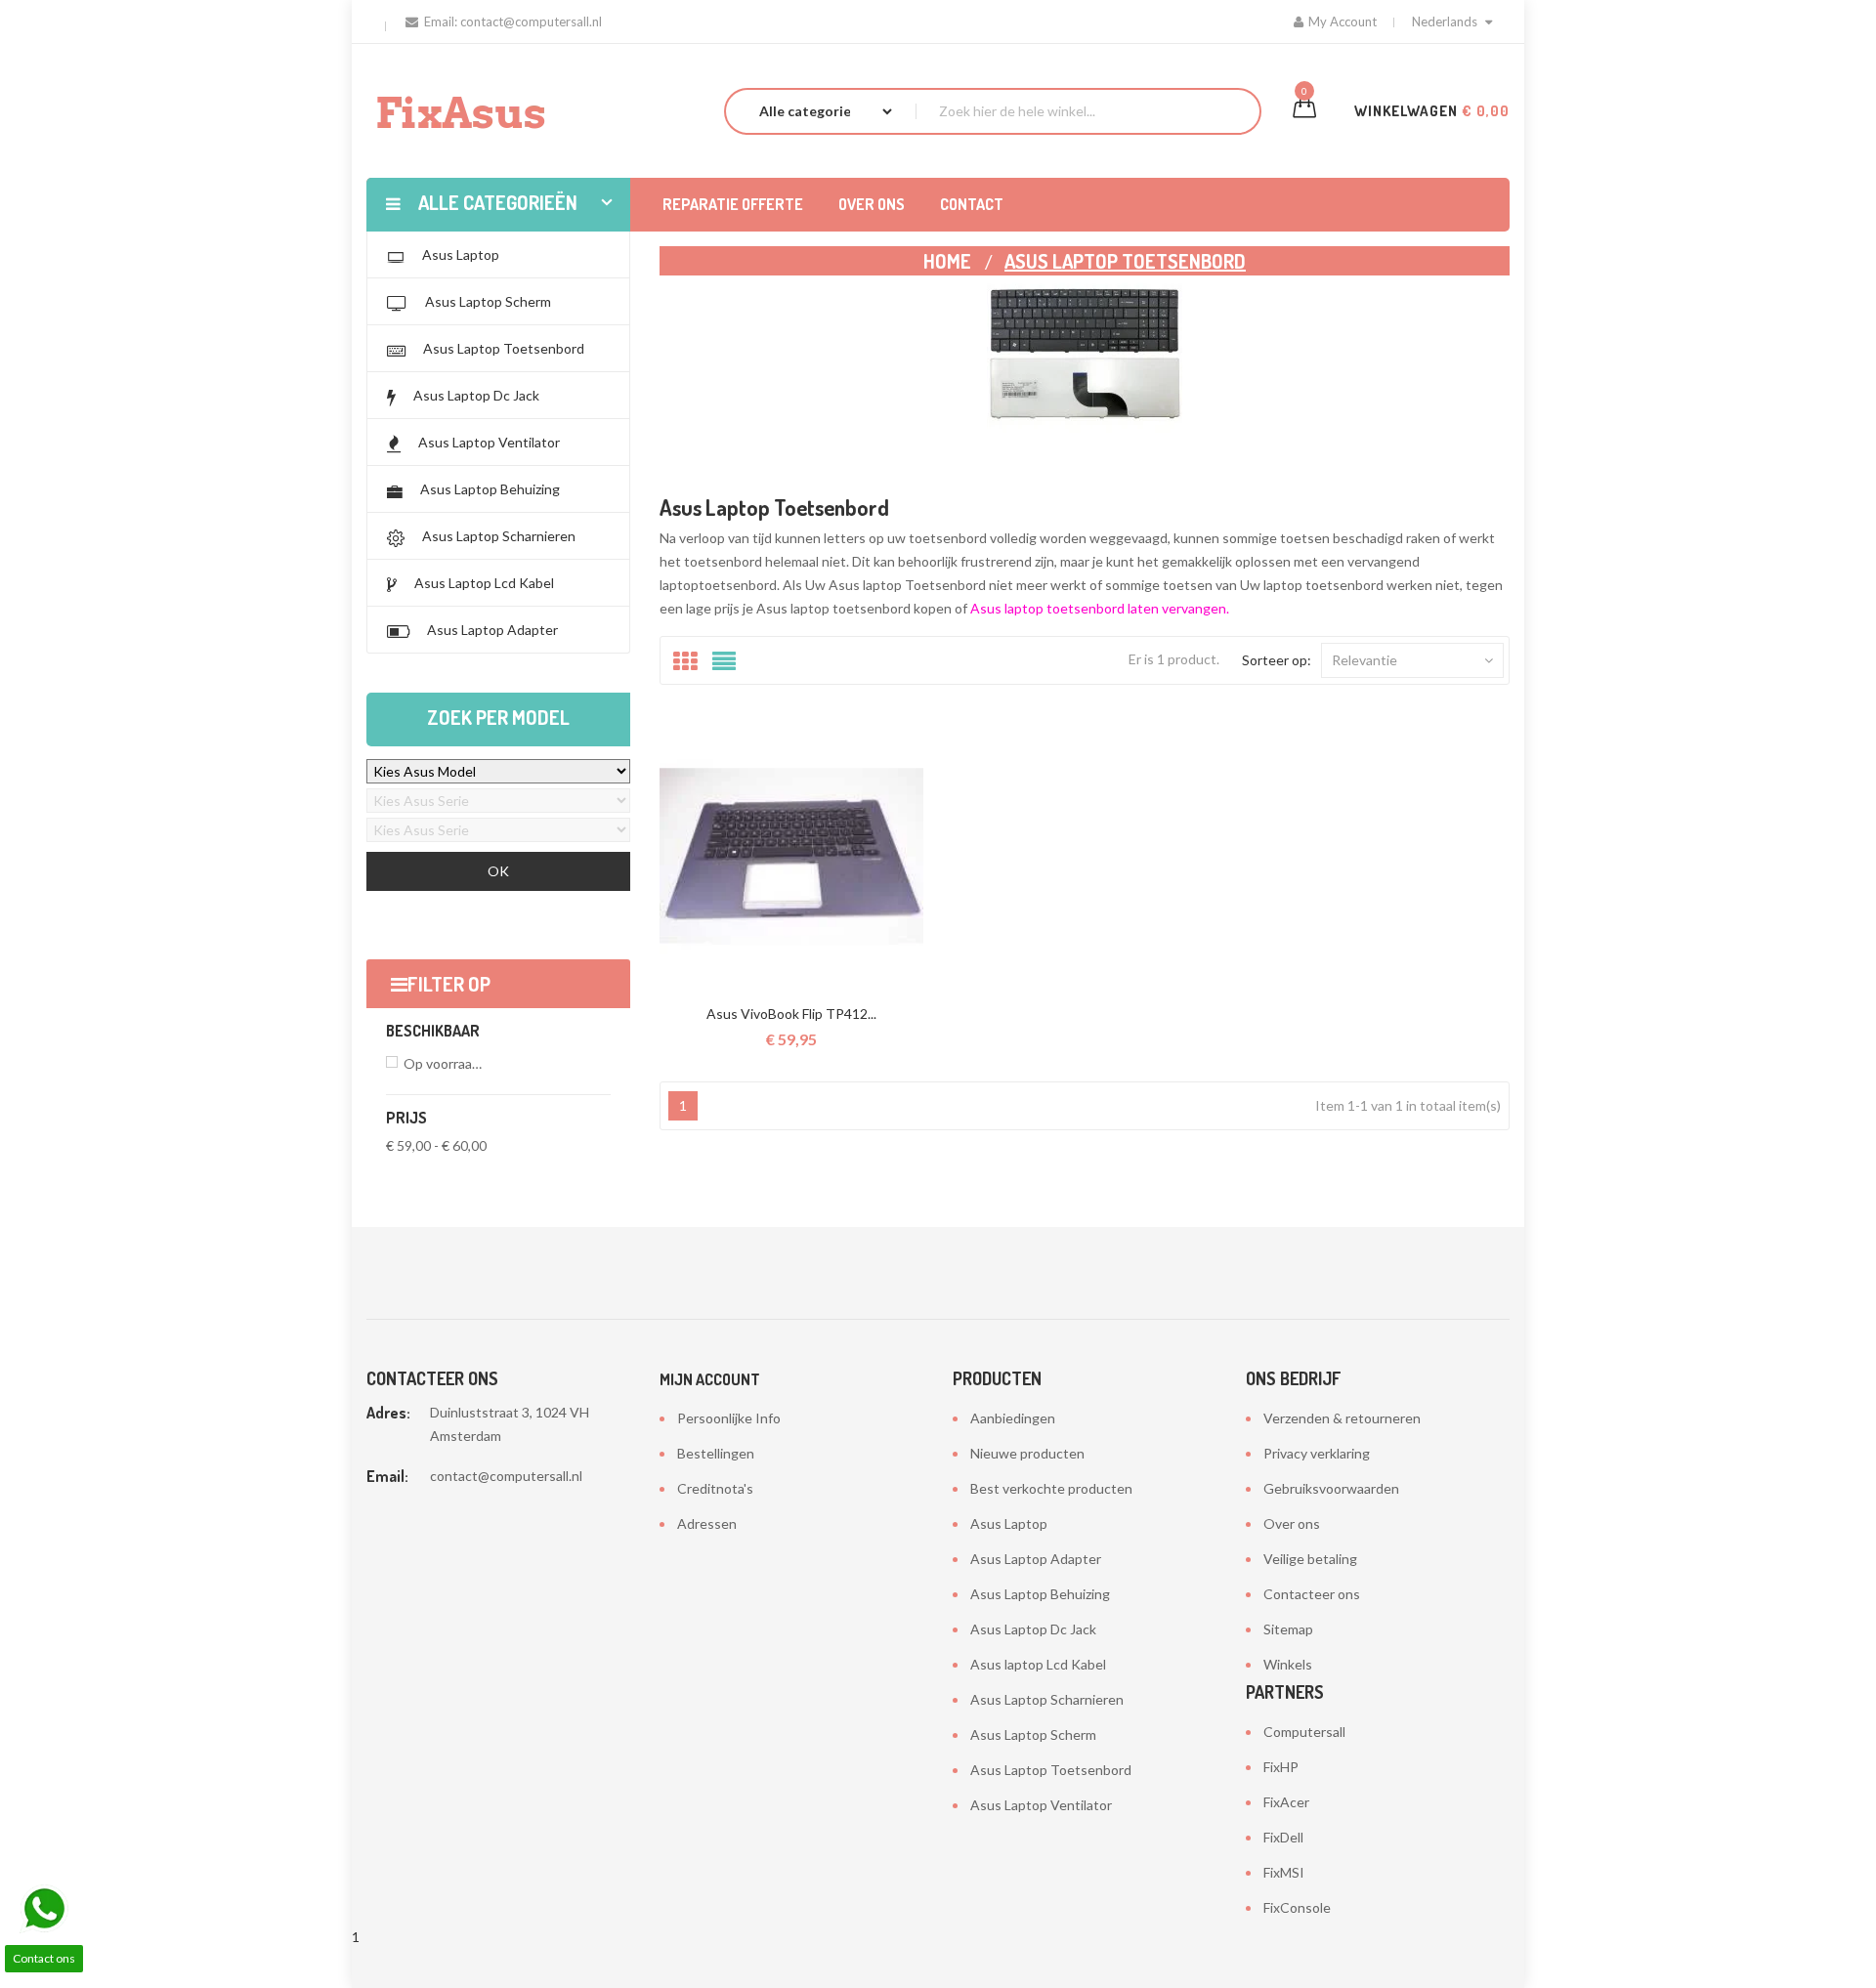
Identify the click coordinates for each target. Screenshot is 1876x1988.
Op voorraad (445, 1063)
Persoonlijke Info (729, 1418)
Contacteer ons (1312, 1594)
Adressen (707, 1523)
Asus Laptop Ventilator (1041, 1805)
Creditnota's (715, 1488)
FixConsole (1297, 1907)
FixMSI (1284, 1872)
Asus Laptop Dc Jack (1033, 1629)
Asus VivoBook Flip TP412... (791, 1014)
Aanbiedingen (1013, 1418)
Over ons (1292, 1523)
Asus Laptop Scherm (1033, 1734)
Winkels (1288, 1664)
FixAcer (1286, 1802)
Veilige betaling (1310, 1559)
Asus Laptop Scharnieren (1047, 1699)
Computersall (1304, 1732)
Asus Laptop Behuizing (1040, 1594)
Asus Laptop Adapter (1036, 1559)
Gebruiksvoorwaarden (1331, 1488)
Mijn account (710, 1379)
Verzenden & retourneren (1342, 1418)
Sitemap (1288, 1629)
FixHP (1281, 1767)
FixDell (1283, 1837)
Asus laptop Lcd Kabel (1038, 1664)
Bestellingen (716, 1453)
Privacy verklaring (1317, 1453)
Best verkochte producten (1051, 1488)
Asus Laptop (1009, 1523)
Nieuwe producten (1027, 1453)
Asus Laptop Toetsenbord (1051, 1770)
